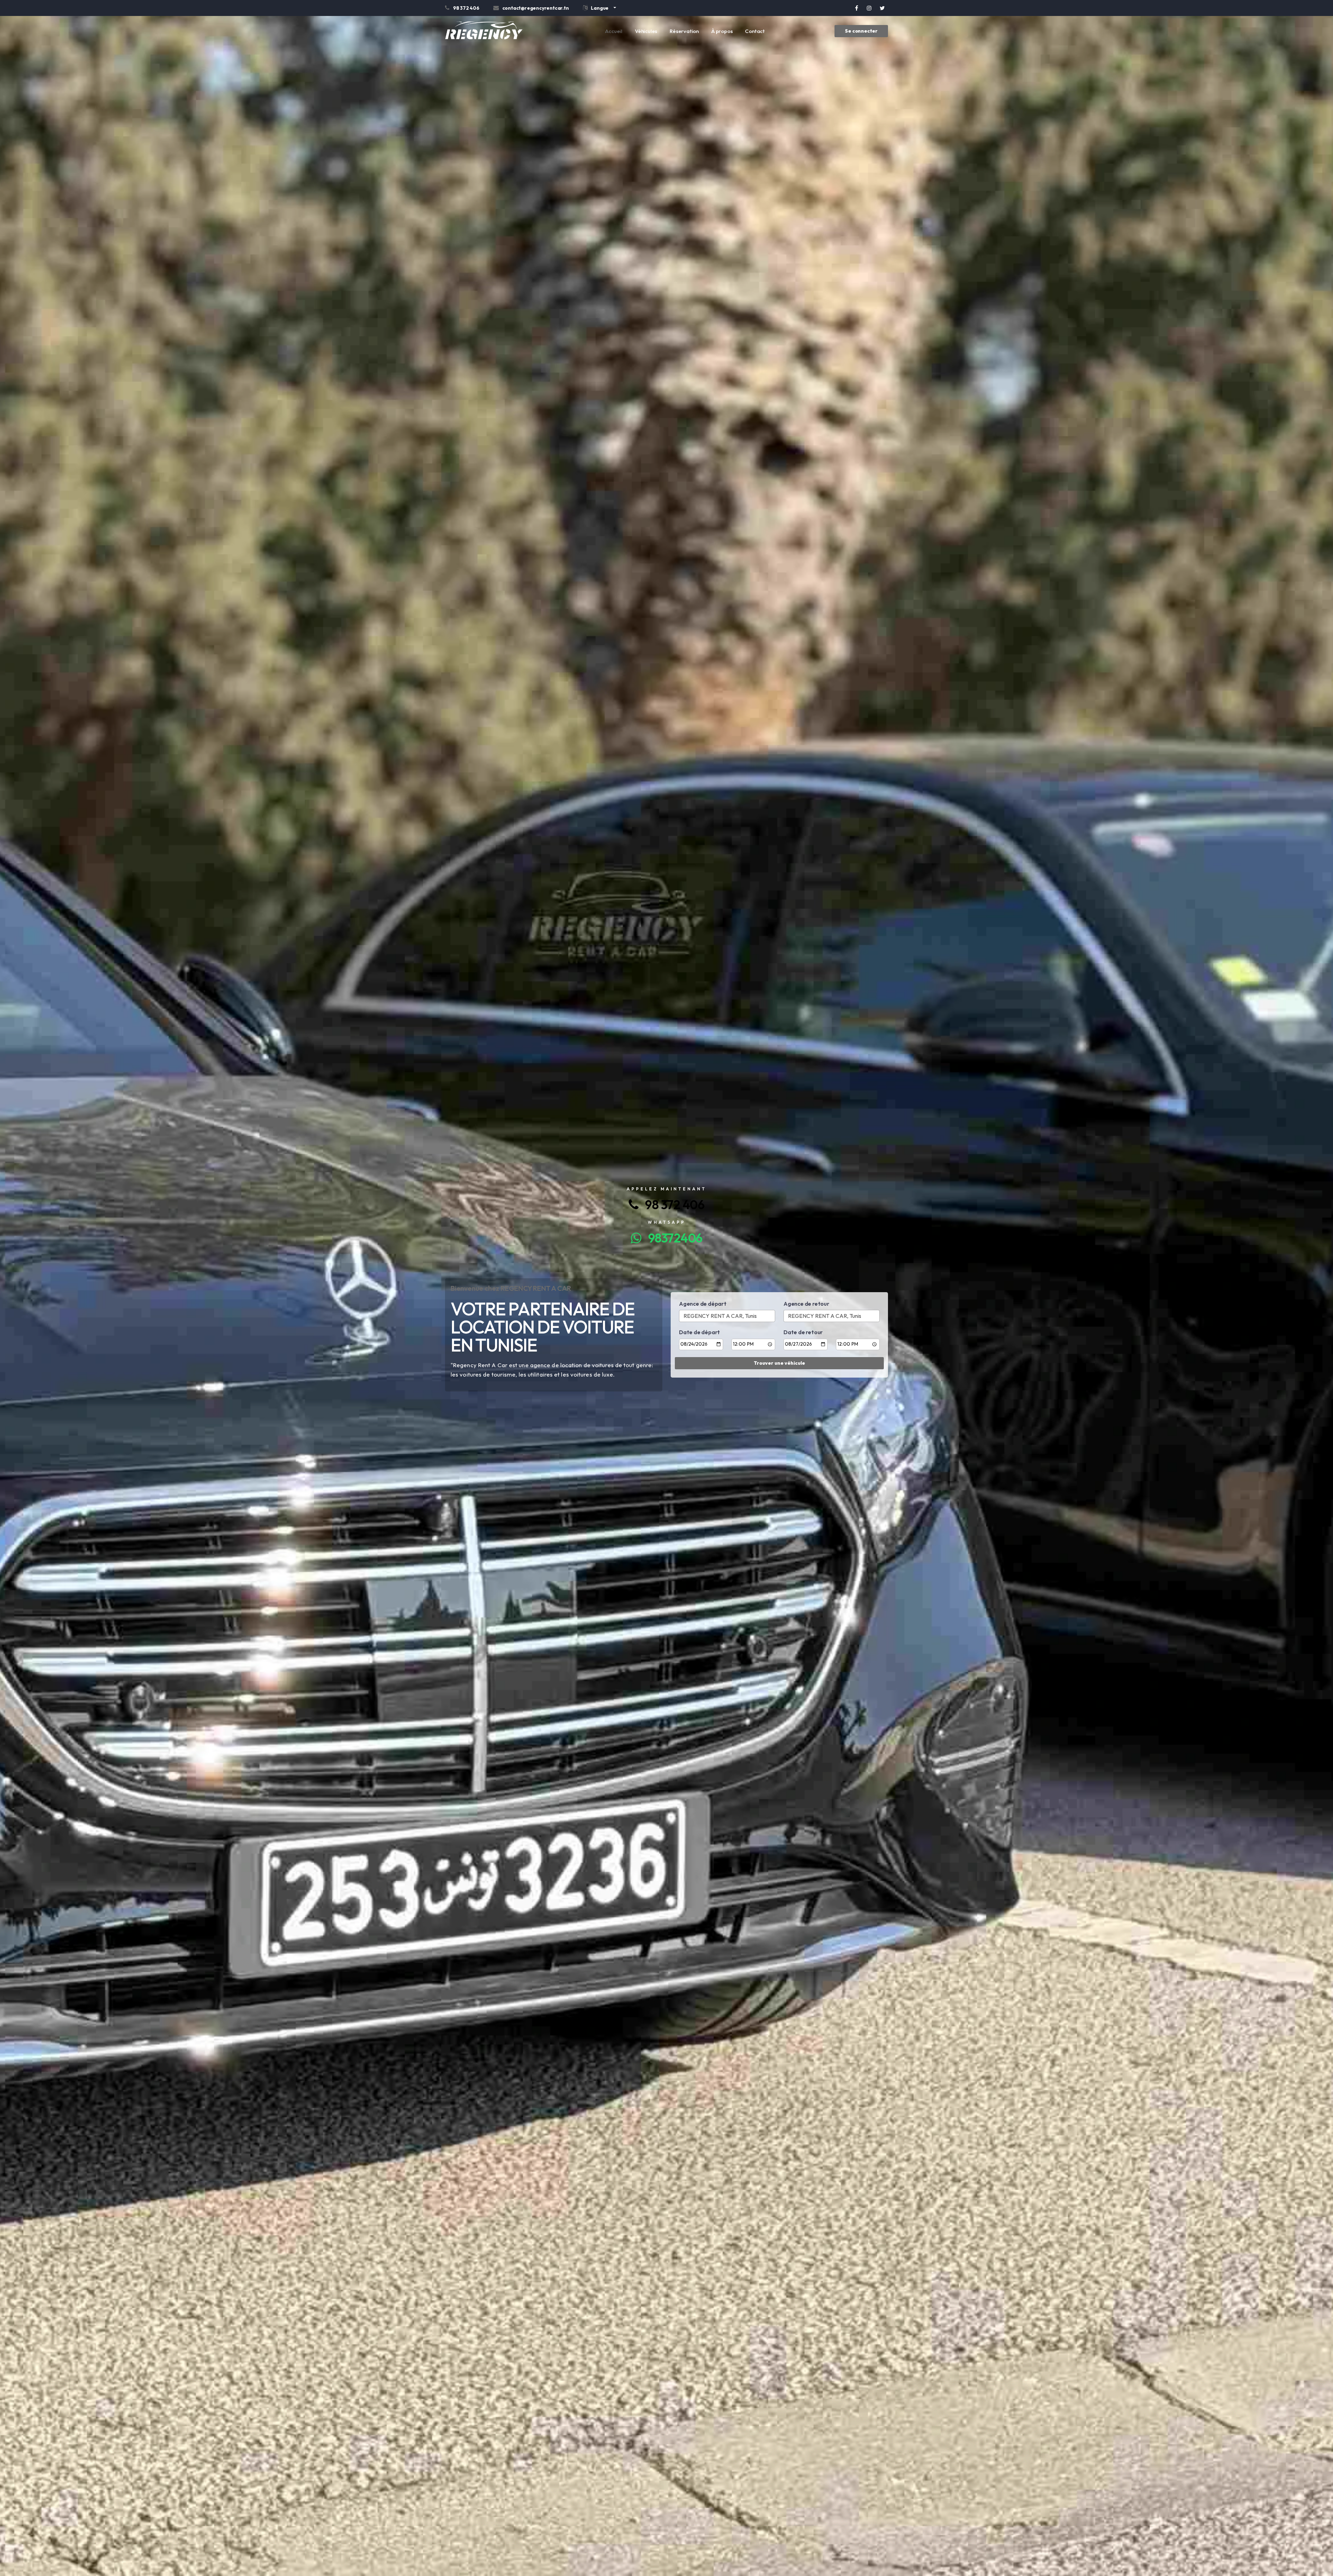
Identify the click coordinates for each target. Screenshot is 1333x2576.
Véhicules (646, 31)
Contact (755, 31)
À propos (722, 31)
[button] (600, 9)
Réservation (684, 31)
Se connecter (861, 31)
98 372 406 (671, 1204)
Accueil (614, 31)
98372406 (672, 1238)
